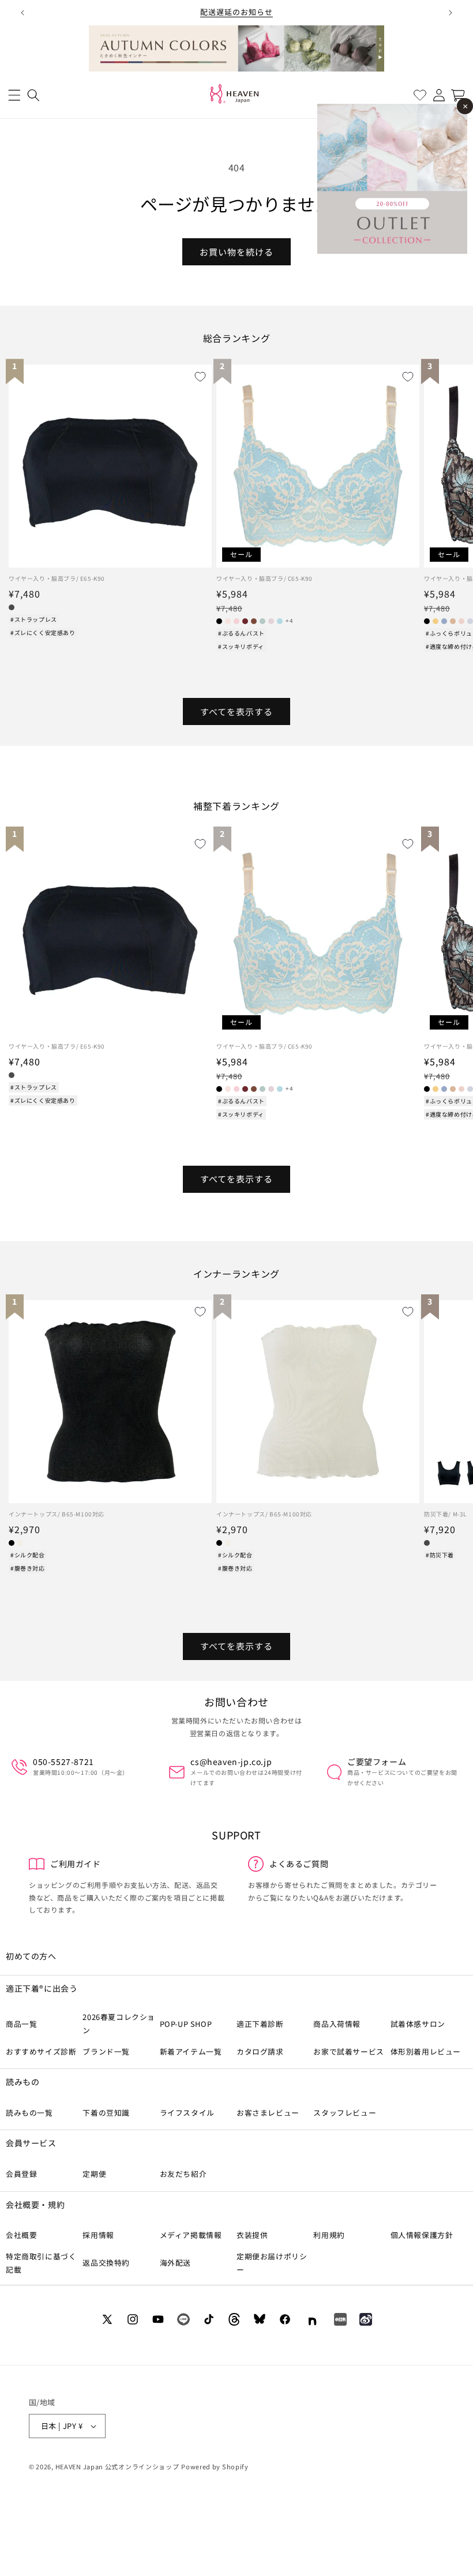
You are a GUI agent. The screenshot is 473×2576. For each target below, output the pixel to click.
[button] (14, 95)
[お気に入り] (420, 95)
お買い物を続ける (236, 252)
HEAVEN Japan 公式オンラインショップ (117, 2466)
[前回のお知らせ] (22, 13)
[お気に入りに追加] (200, 376)
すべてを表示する (236, 711)
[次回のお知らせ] (451, 13)
